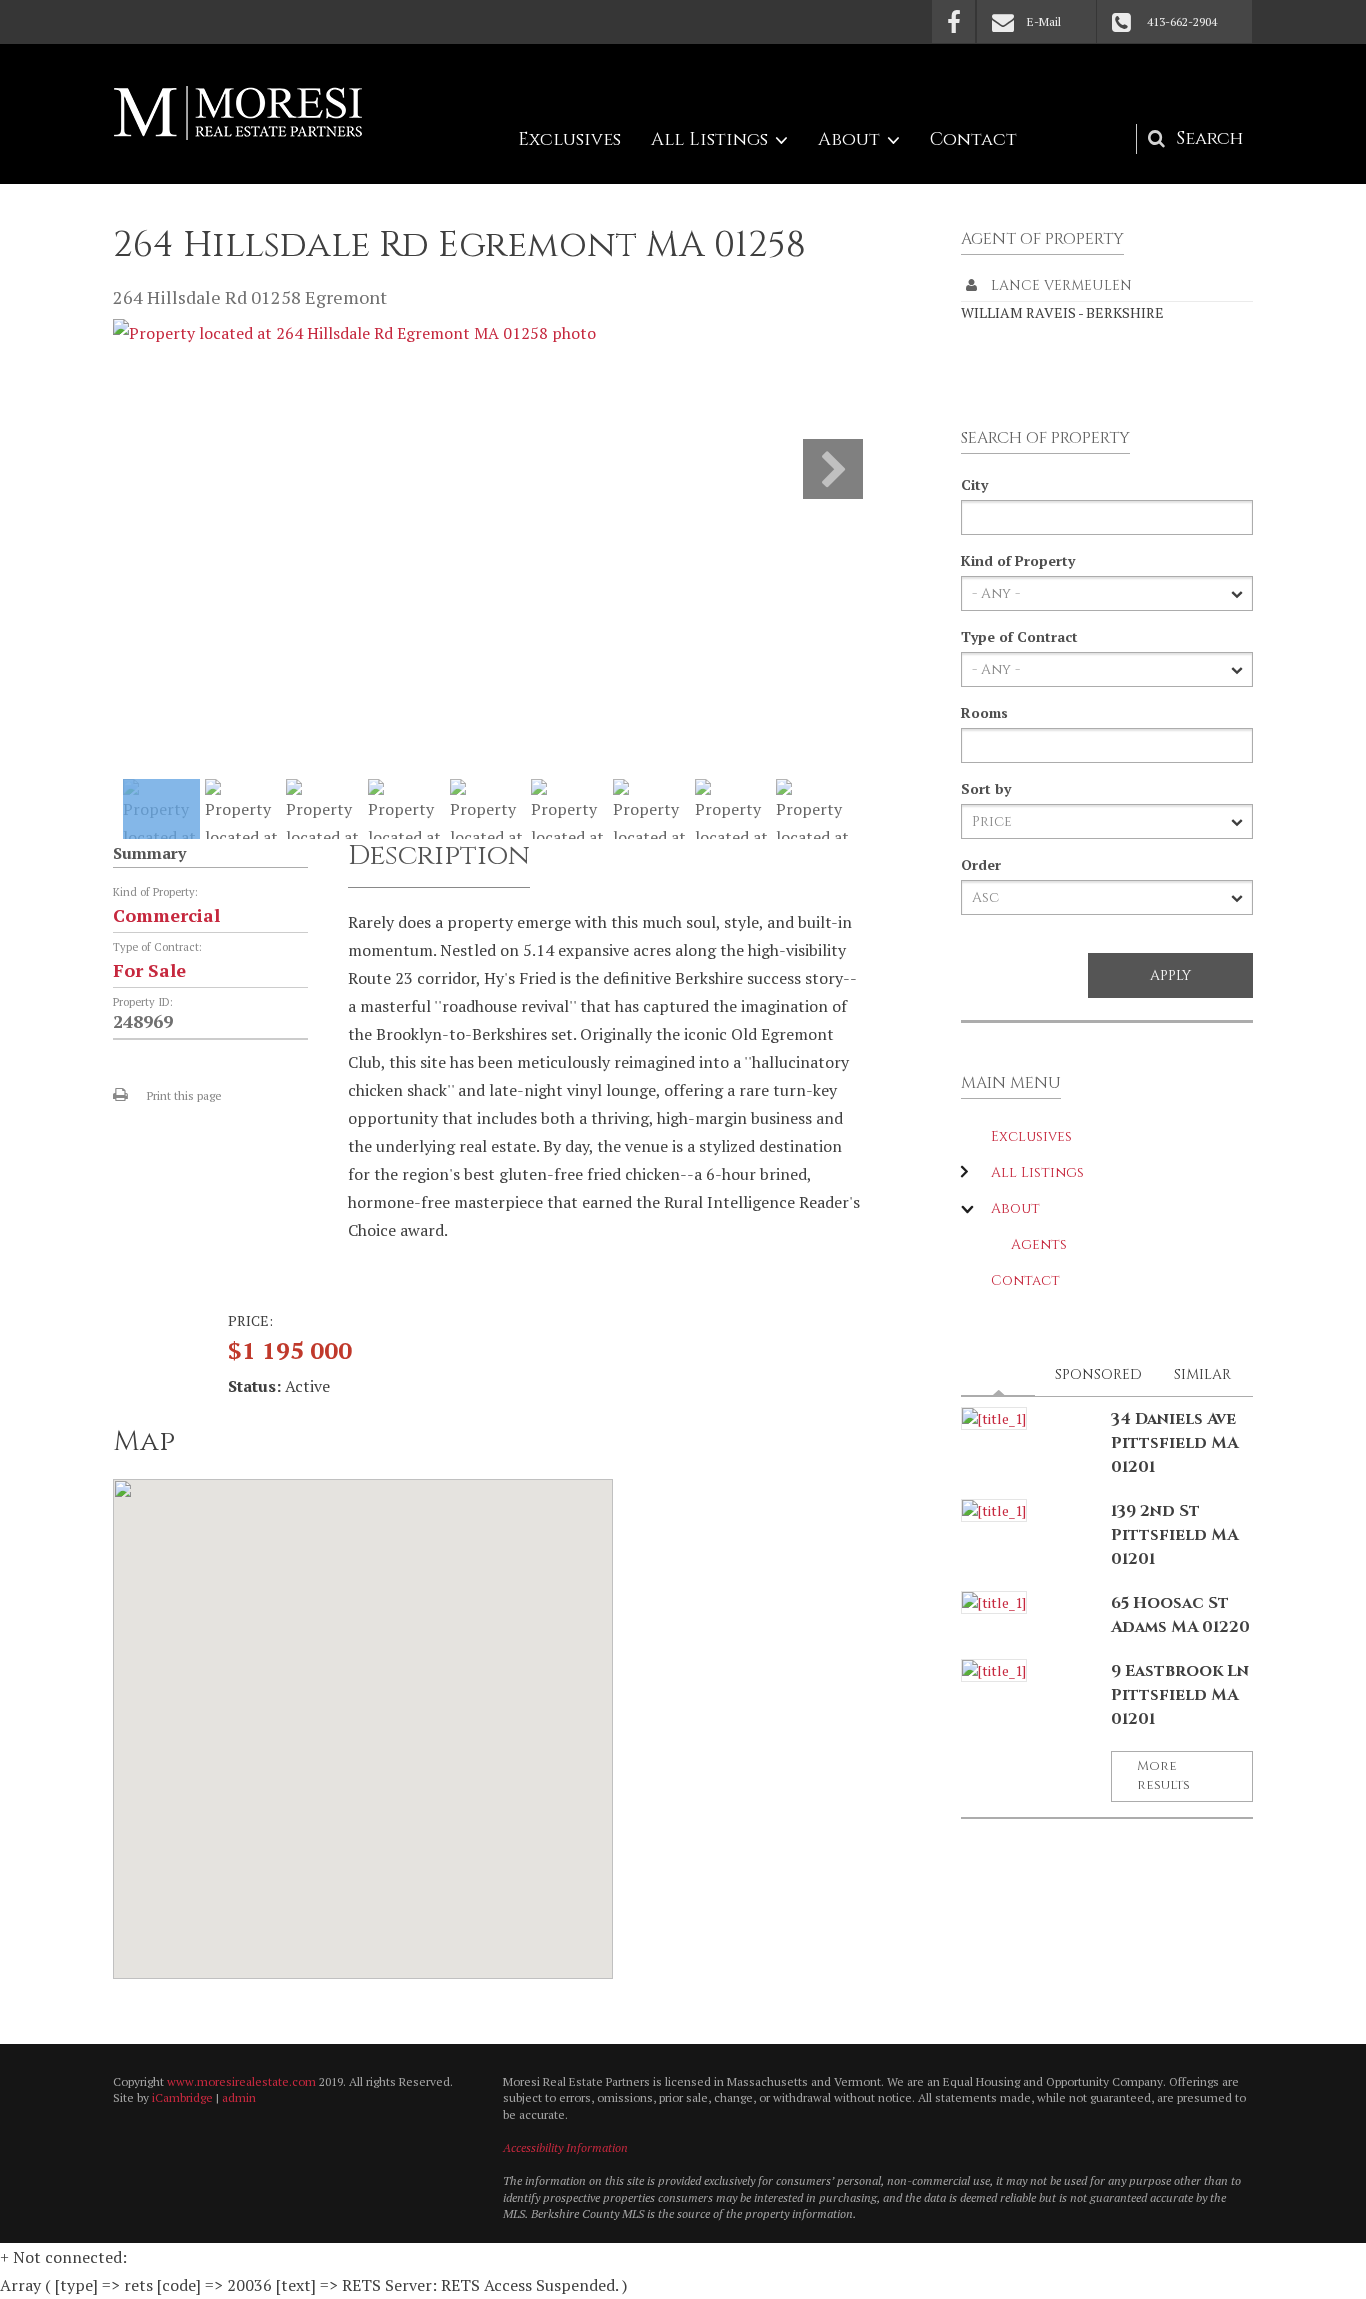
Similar (1202, 1374)
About (849, 139)
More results (1163, 1776)
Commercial (166, 915)
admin (239, 2097)
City (974, 484)
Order (981, 864)
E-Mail (1044, 21)
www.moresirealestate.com (241, 2081)
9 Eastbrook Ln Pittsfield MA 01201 (1180, 1695)
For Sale (149, 970)
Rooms (984, 712)
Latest (1004, 1374)
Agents (1039, 1244)
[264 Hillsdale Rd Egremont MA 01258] (354, 333)
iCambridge (182, 2097)
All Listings (709, 139)
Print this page (184, 1095)
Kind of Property (1018, 560)
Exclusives (569, 139)
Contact (973, 139)
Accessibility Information (565, 2147)
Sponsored (1098, 1374)
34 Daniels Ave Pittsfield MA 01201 (1174, 1443)
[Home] (238, 113)
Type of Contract (1019, 636)
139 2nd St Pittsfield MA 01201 (1174, 1535)
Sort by (986, 788)
